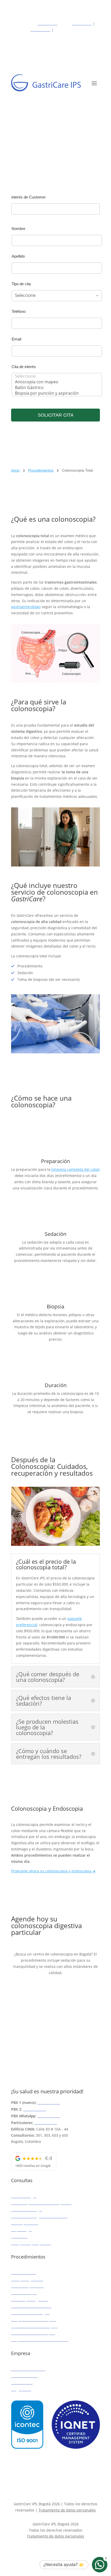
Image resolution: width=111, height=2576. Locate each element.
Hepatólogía (21, 2230)
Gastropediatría (25, 2223)
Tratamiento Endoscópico (33, 2333)
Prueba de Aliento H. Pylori (34, 2326)
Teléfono (19, 311)
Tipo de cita (21, 284)
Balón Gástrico (24, 2273)
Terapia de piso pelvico (31, 2243)
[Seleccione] (55, 376)
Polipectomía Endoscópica (34, 2320)
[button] (100, 2565)
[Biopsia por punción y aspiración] (55, 393)
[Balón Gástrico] (55, 387)
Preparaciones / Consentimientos (40, 2340)
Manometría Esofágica (30, 2313)
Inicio (15, 470)
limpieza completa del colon (76, 1169)
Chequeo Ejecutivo (27, 2279)
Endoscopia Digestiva (29, 2299)
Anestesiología (24, 2196)
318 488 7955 (40, 30)
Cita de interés (24, 367)
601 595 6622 (47, 24)
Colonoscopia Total (27, 2286)
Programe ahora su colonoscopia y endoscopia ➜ (53, 1871)
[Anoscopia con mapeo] (55, 382)
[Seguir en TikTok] (61, 2551)
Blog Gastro (21, 2389)
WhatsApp (29, 2018)
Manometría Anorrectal (31, 2306)
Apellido (18, 256)
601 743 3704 (82, 24)
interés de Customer (29, 197)
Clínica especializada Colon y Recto (41, 2203)
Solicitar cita (56, 415)
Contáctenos (22, 2383)
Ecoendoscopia (24, 2293)
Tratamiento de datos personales (67, 2510)
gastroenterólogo (26, 607)
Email (16, 339)
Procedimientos (41, 470)
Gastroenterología (27, 2210)
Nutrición (19, 2236)
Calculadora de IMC (28, 2369)
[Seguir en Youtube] (73, 2551)
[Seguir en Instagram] (50, 2551)
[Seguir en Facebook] (38, 2551)
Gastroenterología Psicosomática (39, 2216)
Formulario (30, 1997)
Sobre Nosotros (24, 2376)
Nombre (18, 229)
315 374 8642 (49, 2116)
